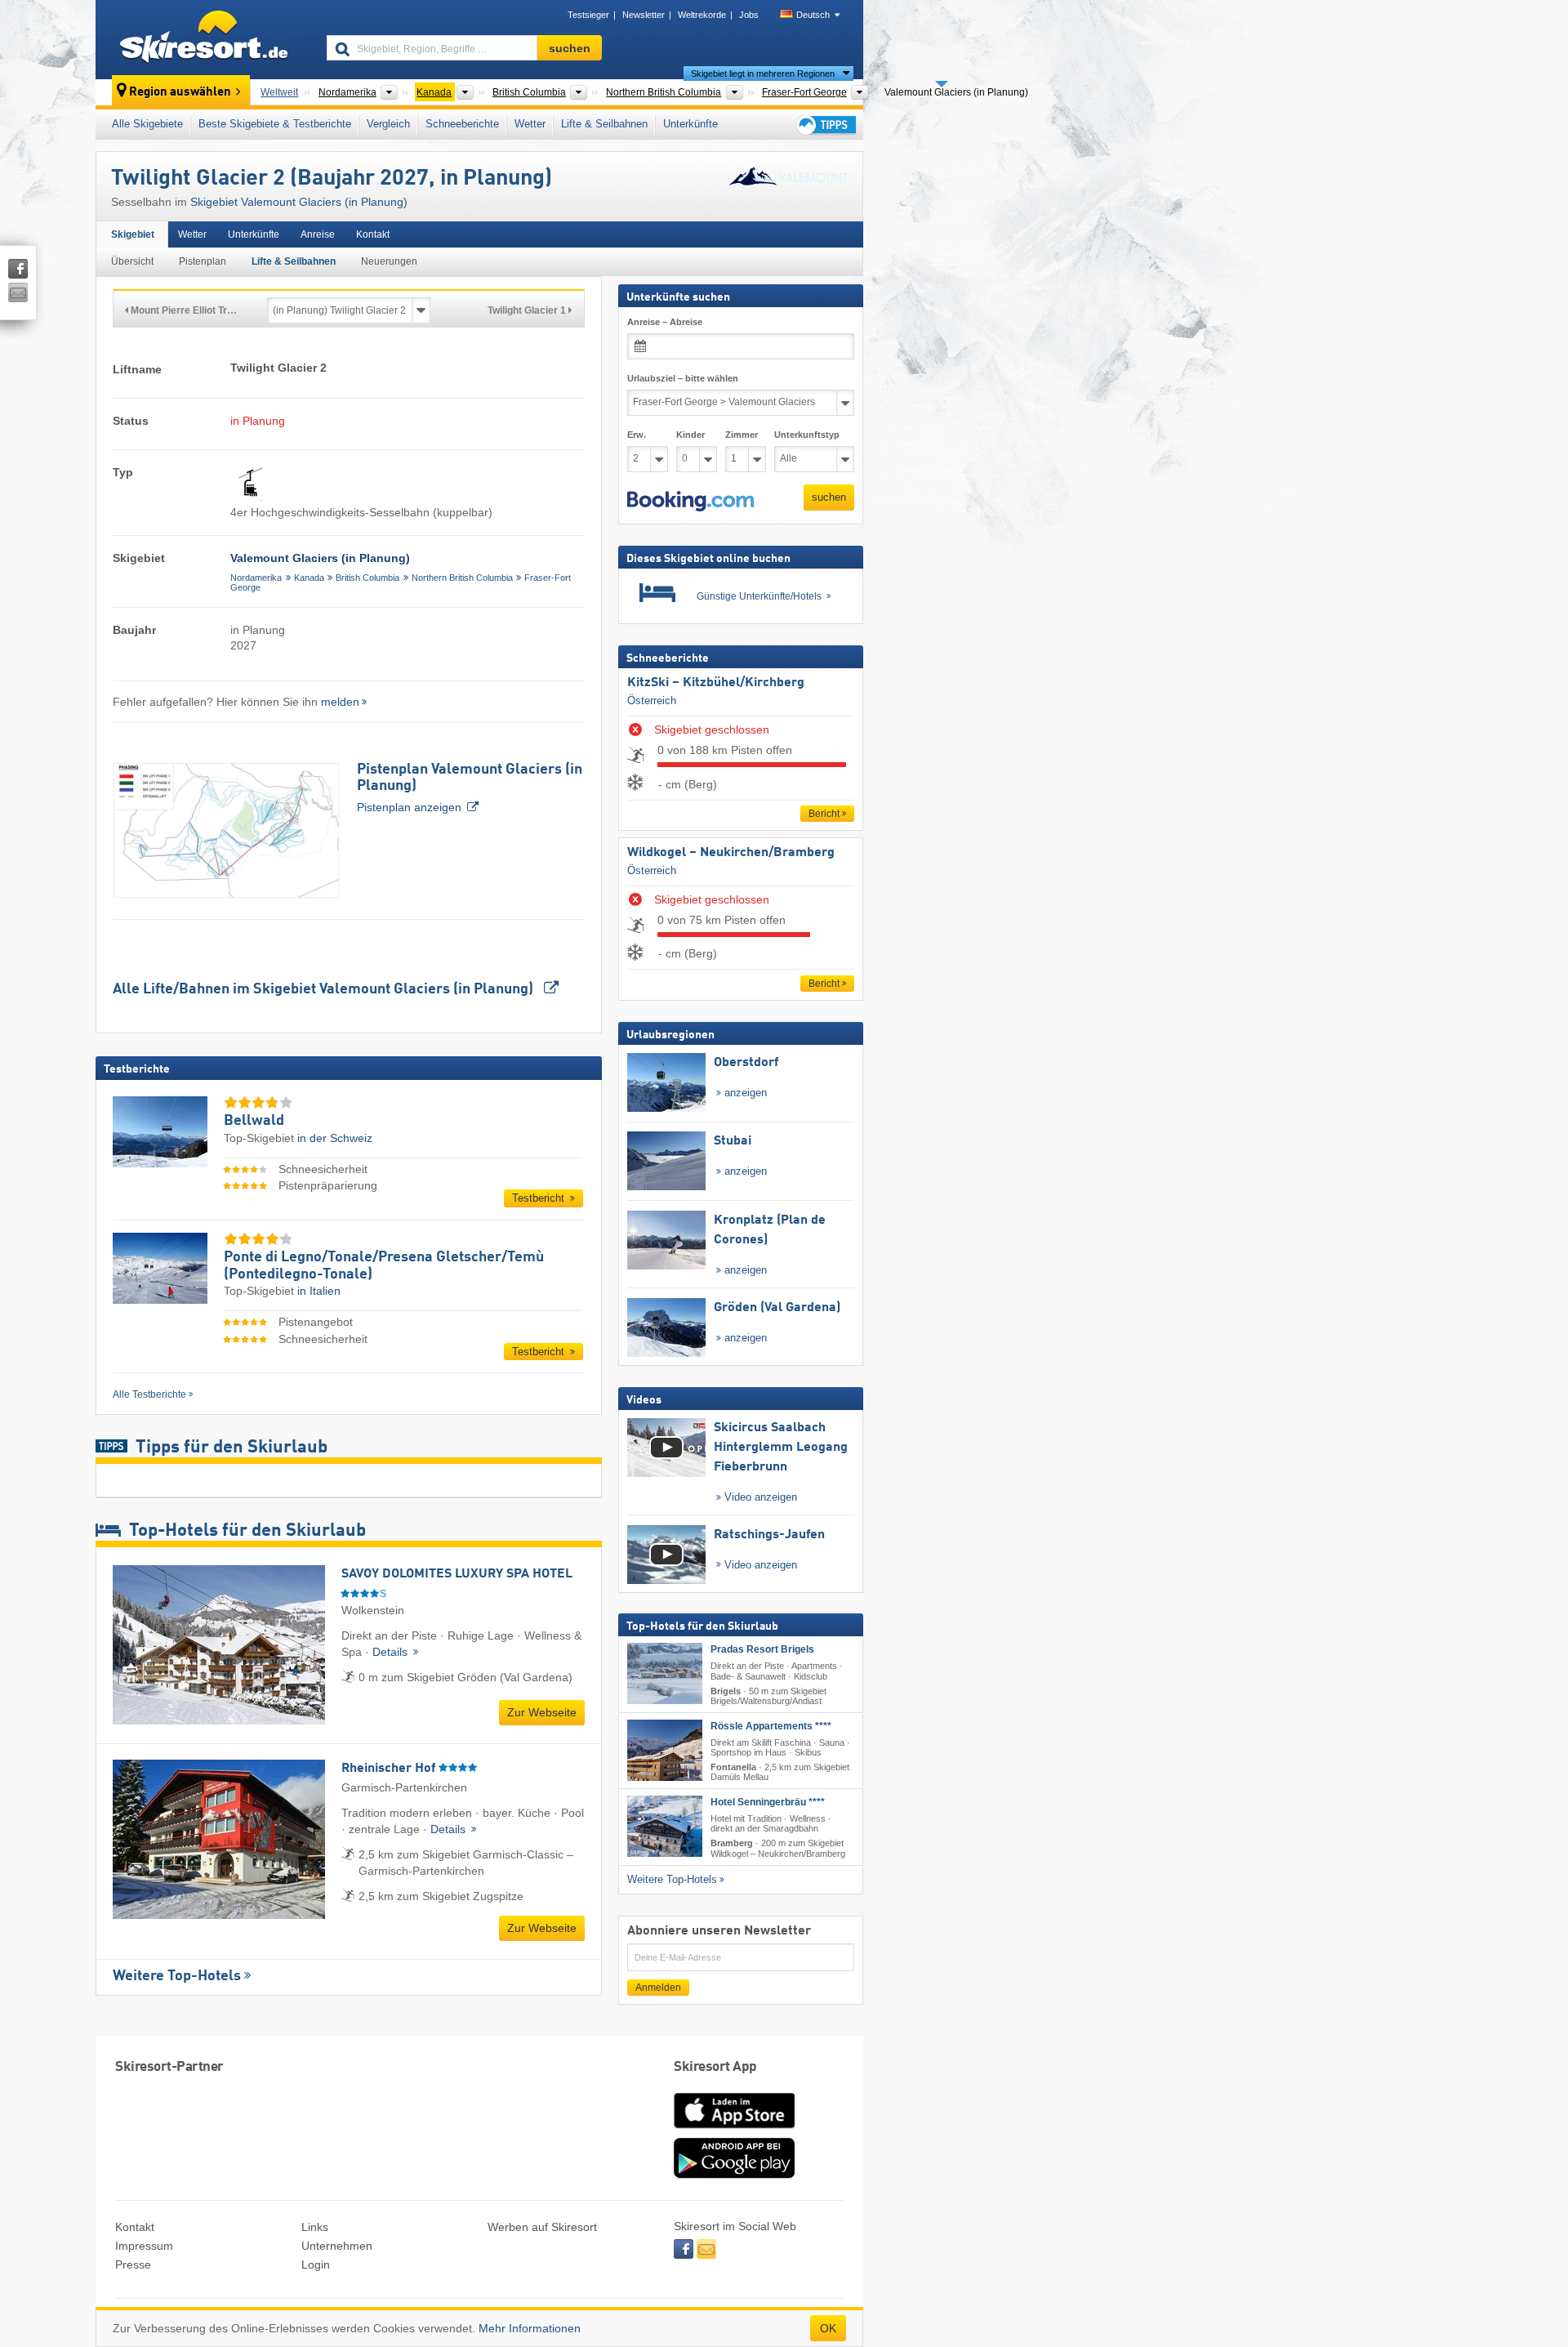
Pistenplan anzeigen (470, 788)
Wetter (530, 124)
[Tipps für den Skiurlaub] (825, 125)
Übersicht (132, 261)
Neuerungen (389, 261)
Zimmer (742, 435)
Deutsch (813, 15)
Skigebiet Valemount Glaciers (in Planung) (299, 202)
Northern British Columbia (462, 578)
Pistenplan (203, 261)
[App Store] (734, 2130)
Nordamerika (256, 578)
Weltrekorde (702, 15)
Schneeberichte (462, 124)
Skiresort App (715, 2067)
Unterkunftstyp (807, 435)
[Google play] (734, 2175)
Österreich (652, 700)
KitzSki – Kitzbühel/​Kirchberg (716, 683)
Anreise (318, 234)
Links (315, 2227)
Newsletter (644, 15)
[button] (690, 501)
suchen (829, 497)
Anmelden (658, 1987)
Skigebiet (133, 234)
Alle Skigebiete (147, 124)
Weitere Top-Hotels (177, 1976)
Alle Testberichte (149, 1394)
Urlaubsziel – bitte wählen (683, 378)
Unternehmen (337, 2246)
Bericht (824, 814)
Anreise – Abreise (665, 322)
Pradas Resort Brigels (762, 1649)
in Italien (319, 1291)
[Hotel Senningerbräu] (665, 1826)
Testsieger (588, 15)
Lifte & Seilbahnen (604, 124)
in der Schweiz (335, 1138)
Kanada (309, 578)
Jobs (749, 15)
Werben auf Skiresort (542, 2227)
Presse (133, 2264)
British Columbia (367, 578)
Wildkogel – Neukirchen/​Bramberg (731, 853)
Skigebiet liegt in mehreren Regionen (763, 74)
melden (340, 702)
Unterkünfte (690, 124)
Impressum (144, 2246)
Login (316, 2264)
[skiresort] (204, 39)
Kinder (690, 435)
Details (392, 1652)
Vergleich (388, 124)
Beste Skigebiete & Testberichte (275, 124)
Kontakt (373, 234)
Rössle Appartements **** (771, 1726)
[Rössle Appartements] (665, 1750)
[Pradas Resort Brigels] (665, 1673)
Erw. (637, 435)
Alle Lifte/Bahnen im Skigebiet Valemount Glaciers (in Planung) (325, 989)
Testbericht (540, 1198)
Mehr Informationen (530, 2328)
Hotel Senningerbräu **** (768, 1802)
